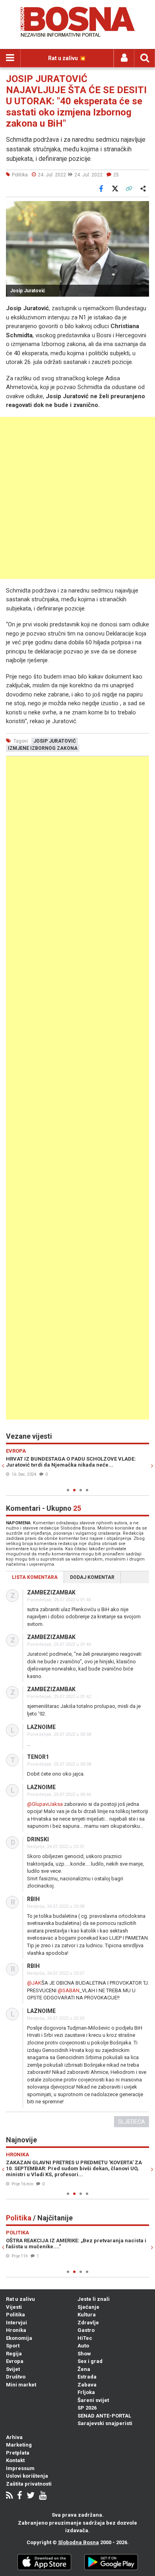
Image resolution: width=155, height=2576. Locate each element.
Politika (15, 2315)
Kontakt (15, 2460)
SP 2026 (87, 2408)
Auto (83, 2346)
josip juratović (55, 741)
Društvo (16, 2377)
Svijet (13, 2369)
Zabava (87, 2385)
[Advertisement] (77, 498)
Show (84, 2354)
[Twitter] (31, 2496)
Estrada (87, 2377)
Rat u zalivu (20, 2299)
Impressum (20, 2468)
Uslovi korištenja (27, 2476)
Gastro (86, 2330)
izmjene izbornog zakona (43, 748)
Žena (84, 2369)
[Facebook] (20, 2496)
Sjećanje (88, 2307)
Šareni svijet (93, 2400)
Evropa (15, 2361)
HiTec (85, 2338)
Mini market (21, 2385)
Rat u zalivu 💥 (67, 58)
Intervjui (16, 2323)
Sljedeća (132, 2122)
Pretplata (18, 2453)
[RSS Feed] (9, 2496)
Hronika (16, 2330)
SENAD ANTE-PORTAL (104, 2416)
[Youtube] (43, 2496)
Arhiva (14, 2437)
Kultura (87, 2315)
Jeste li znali (94, 2299)
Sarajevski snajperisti (105, 2423)
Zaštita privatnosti (29, 2484)
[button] (142, 208)
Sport (13, 2346)
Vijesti (14, 2307)
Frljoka (86, 2392)
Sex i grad (90, 2361)
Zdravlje (88, 2323)
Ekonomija (19, 2338)
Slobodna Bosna (78, 2542)
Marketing (19, 2445)
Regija (14, 2354)
